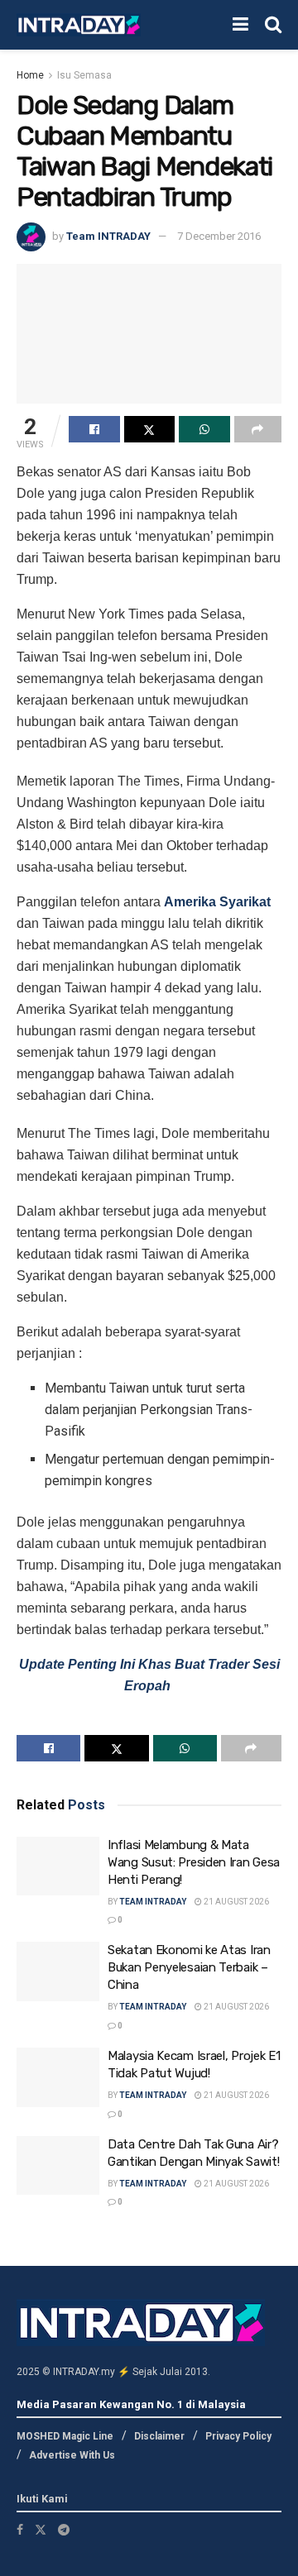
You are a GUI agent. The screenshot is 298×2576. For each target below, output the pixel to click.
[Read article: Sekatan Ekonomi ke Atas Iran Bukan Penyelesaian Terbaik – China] (58, 1971)
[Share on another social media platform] (258, 429)
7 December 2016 (219, 236)
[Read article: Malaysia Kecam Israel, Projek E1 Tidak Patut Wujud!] (58, 2077)
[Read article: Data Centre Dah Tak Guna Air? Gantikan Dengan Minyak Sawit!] (58, 2166)
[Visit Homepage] (79, 25)
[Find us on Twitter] (41, 2530)
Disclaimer (159, 2436)
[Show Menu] (240, 25)
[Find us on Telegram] (64, 2530)
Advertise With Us (72, 2455)
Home (30, 75)
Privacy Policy (238, 2436)
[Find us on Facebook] (20, 2530)
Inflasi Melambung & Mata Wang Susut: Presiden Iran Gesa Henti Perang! (194, 1862)
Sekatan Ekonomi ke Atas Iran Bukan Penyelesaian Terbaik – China (189, 1967)
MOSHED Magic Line (65, 2436)
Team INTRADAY (108, 236)
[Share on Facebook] (94, 429)
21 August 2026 (236, 1902)
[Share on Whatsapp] (204, 429)
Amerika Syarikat (217, 902)
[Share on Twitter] (150, 429)
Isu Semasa (84, 75)
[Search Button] (273, 25)
